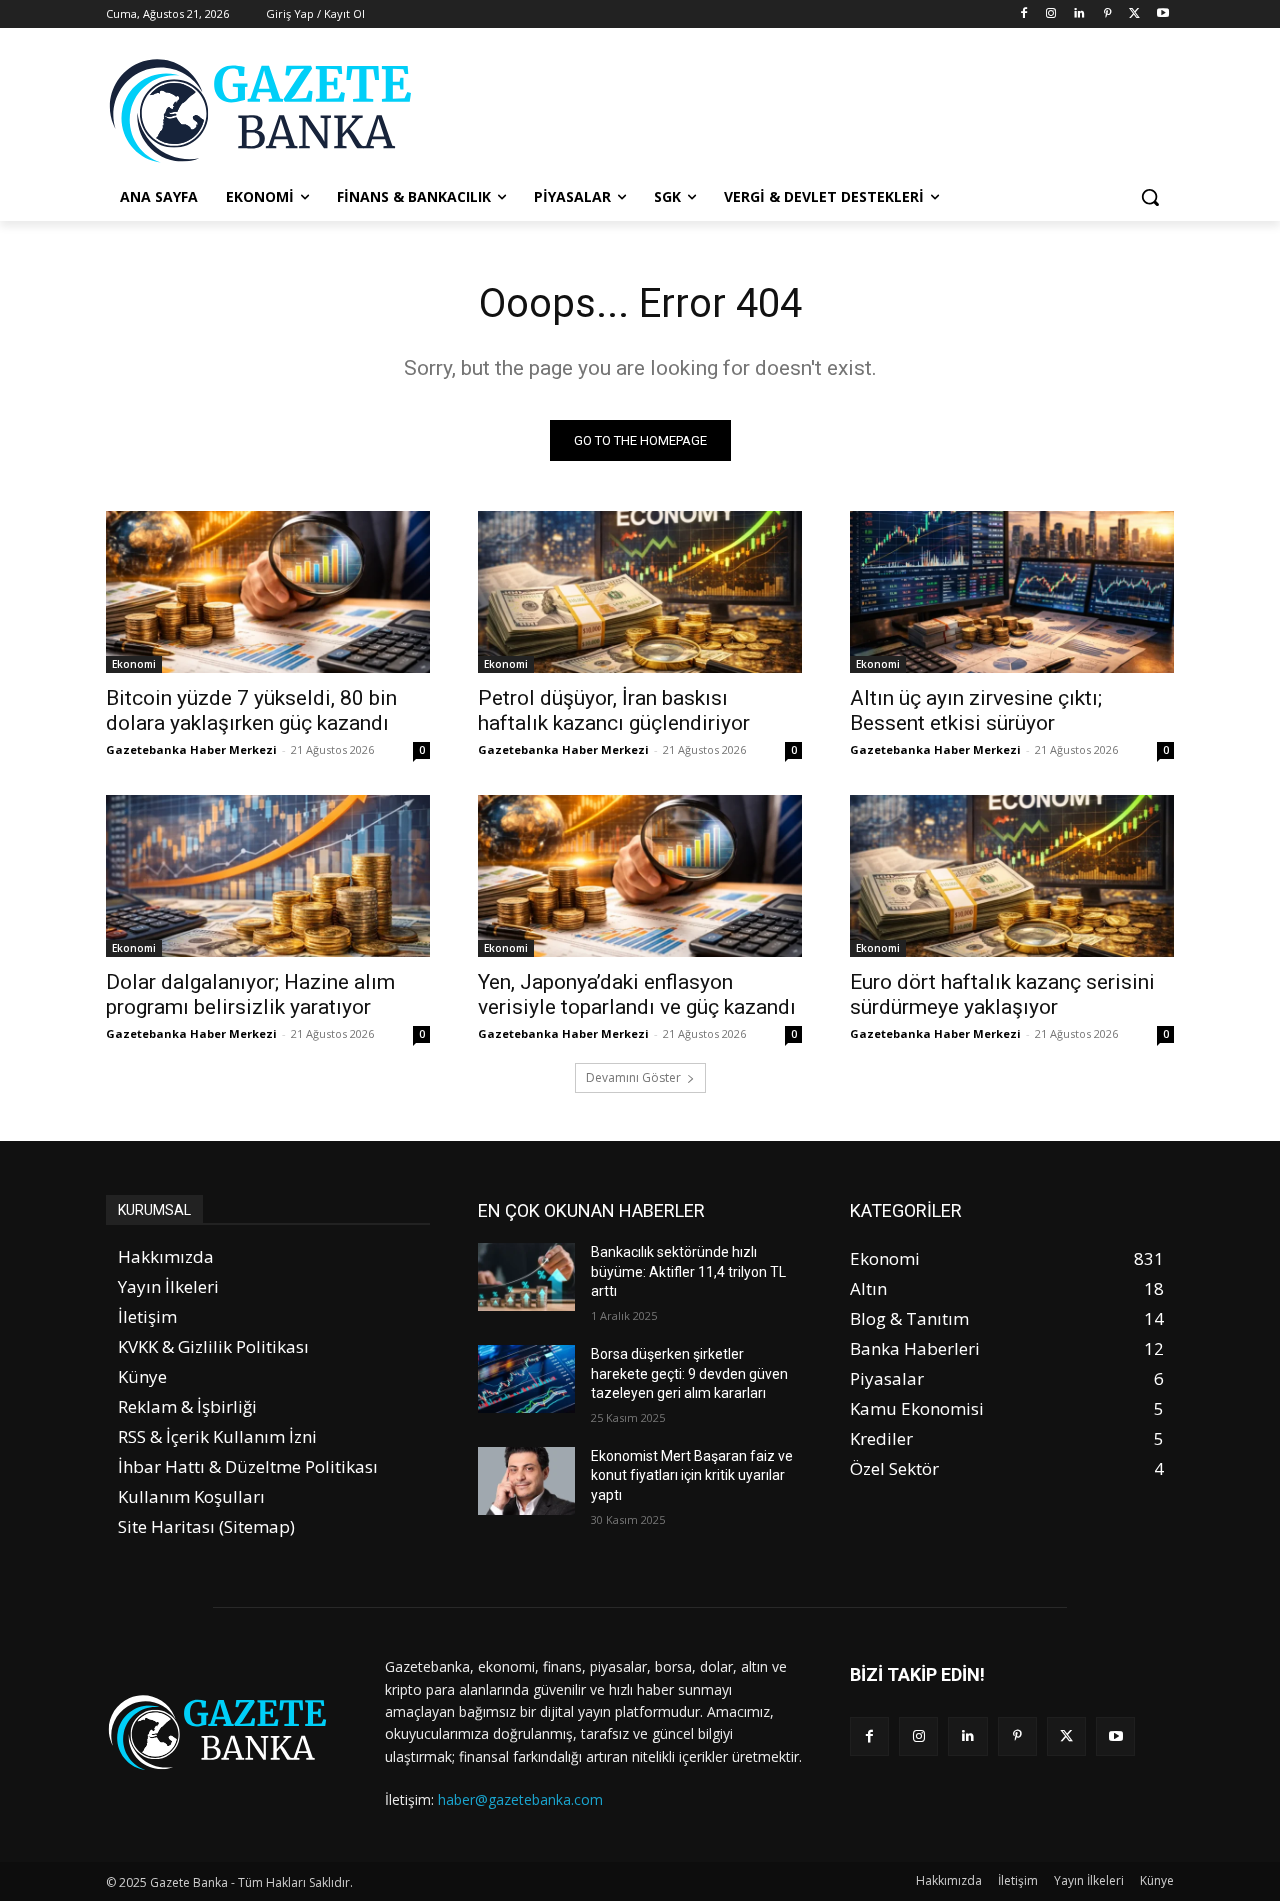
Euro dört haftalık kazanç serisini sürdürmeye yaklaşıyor (1002, 994)
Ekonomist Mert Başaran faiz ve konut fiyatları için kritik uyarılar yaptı (692, 1475)
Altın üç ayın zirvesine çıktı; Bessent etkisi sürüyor (976, 710)
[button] (1150, 197)
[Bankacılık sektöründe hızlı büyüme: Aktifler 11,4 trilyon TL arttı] (526, 1277)
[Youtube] (1162, 14)
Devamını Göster (633, 1077)
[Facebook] (1023, 14)
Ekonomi (134, 664)
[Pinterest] (1107, 14)
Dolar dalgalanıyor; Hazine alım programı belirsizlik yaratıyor (250, 994)
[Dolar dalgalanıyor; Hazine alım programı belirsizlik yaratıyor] (268, 876)
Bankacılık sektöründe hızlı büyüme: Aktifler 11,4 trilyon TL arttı (688, 1271)
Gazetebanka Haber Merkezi (191, 749)
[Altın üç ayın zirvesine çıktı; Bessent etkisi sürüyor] (1012, 592)
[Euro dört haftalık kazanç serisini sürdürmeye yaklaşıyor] (1012, 876)
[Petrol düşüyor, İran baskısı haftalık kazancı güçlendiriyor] (640, 592)
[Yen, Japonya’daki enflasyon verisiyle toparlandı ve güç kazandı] (640, 876)
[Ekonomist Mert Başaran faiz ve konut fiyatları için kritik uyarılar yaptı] (526, 1481)
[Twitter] (1134, 14)
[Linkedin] (1079, 14)
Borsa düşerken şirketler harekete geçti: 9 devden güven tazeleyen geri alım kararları (689, 1373)
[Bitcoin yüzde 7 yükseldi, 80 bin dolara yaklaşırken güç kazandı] (268, 592)
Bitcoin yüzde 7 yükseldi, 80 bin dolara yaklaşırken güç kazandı (251, 710)
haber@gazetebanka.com (520, 1799)
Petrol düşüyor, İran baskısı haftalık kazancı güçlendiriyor (614, 710)
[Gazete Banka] (266, 110)
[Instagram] (1051, 14)
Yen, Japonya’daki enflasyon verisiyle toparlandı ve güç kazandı (637, 994)
